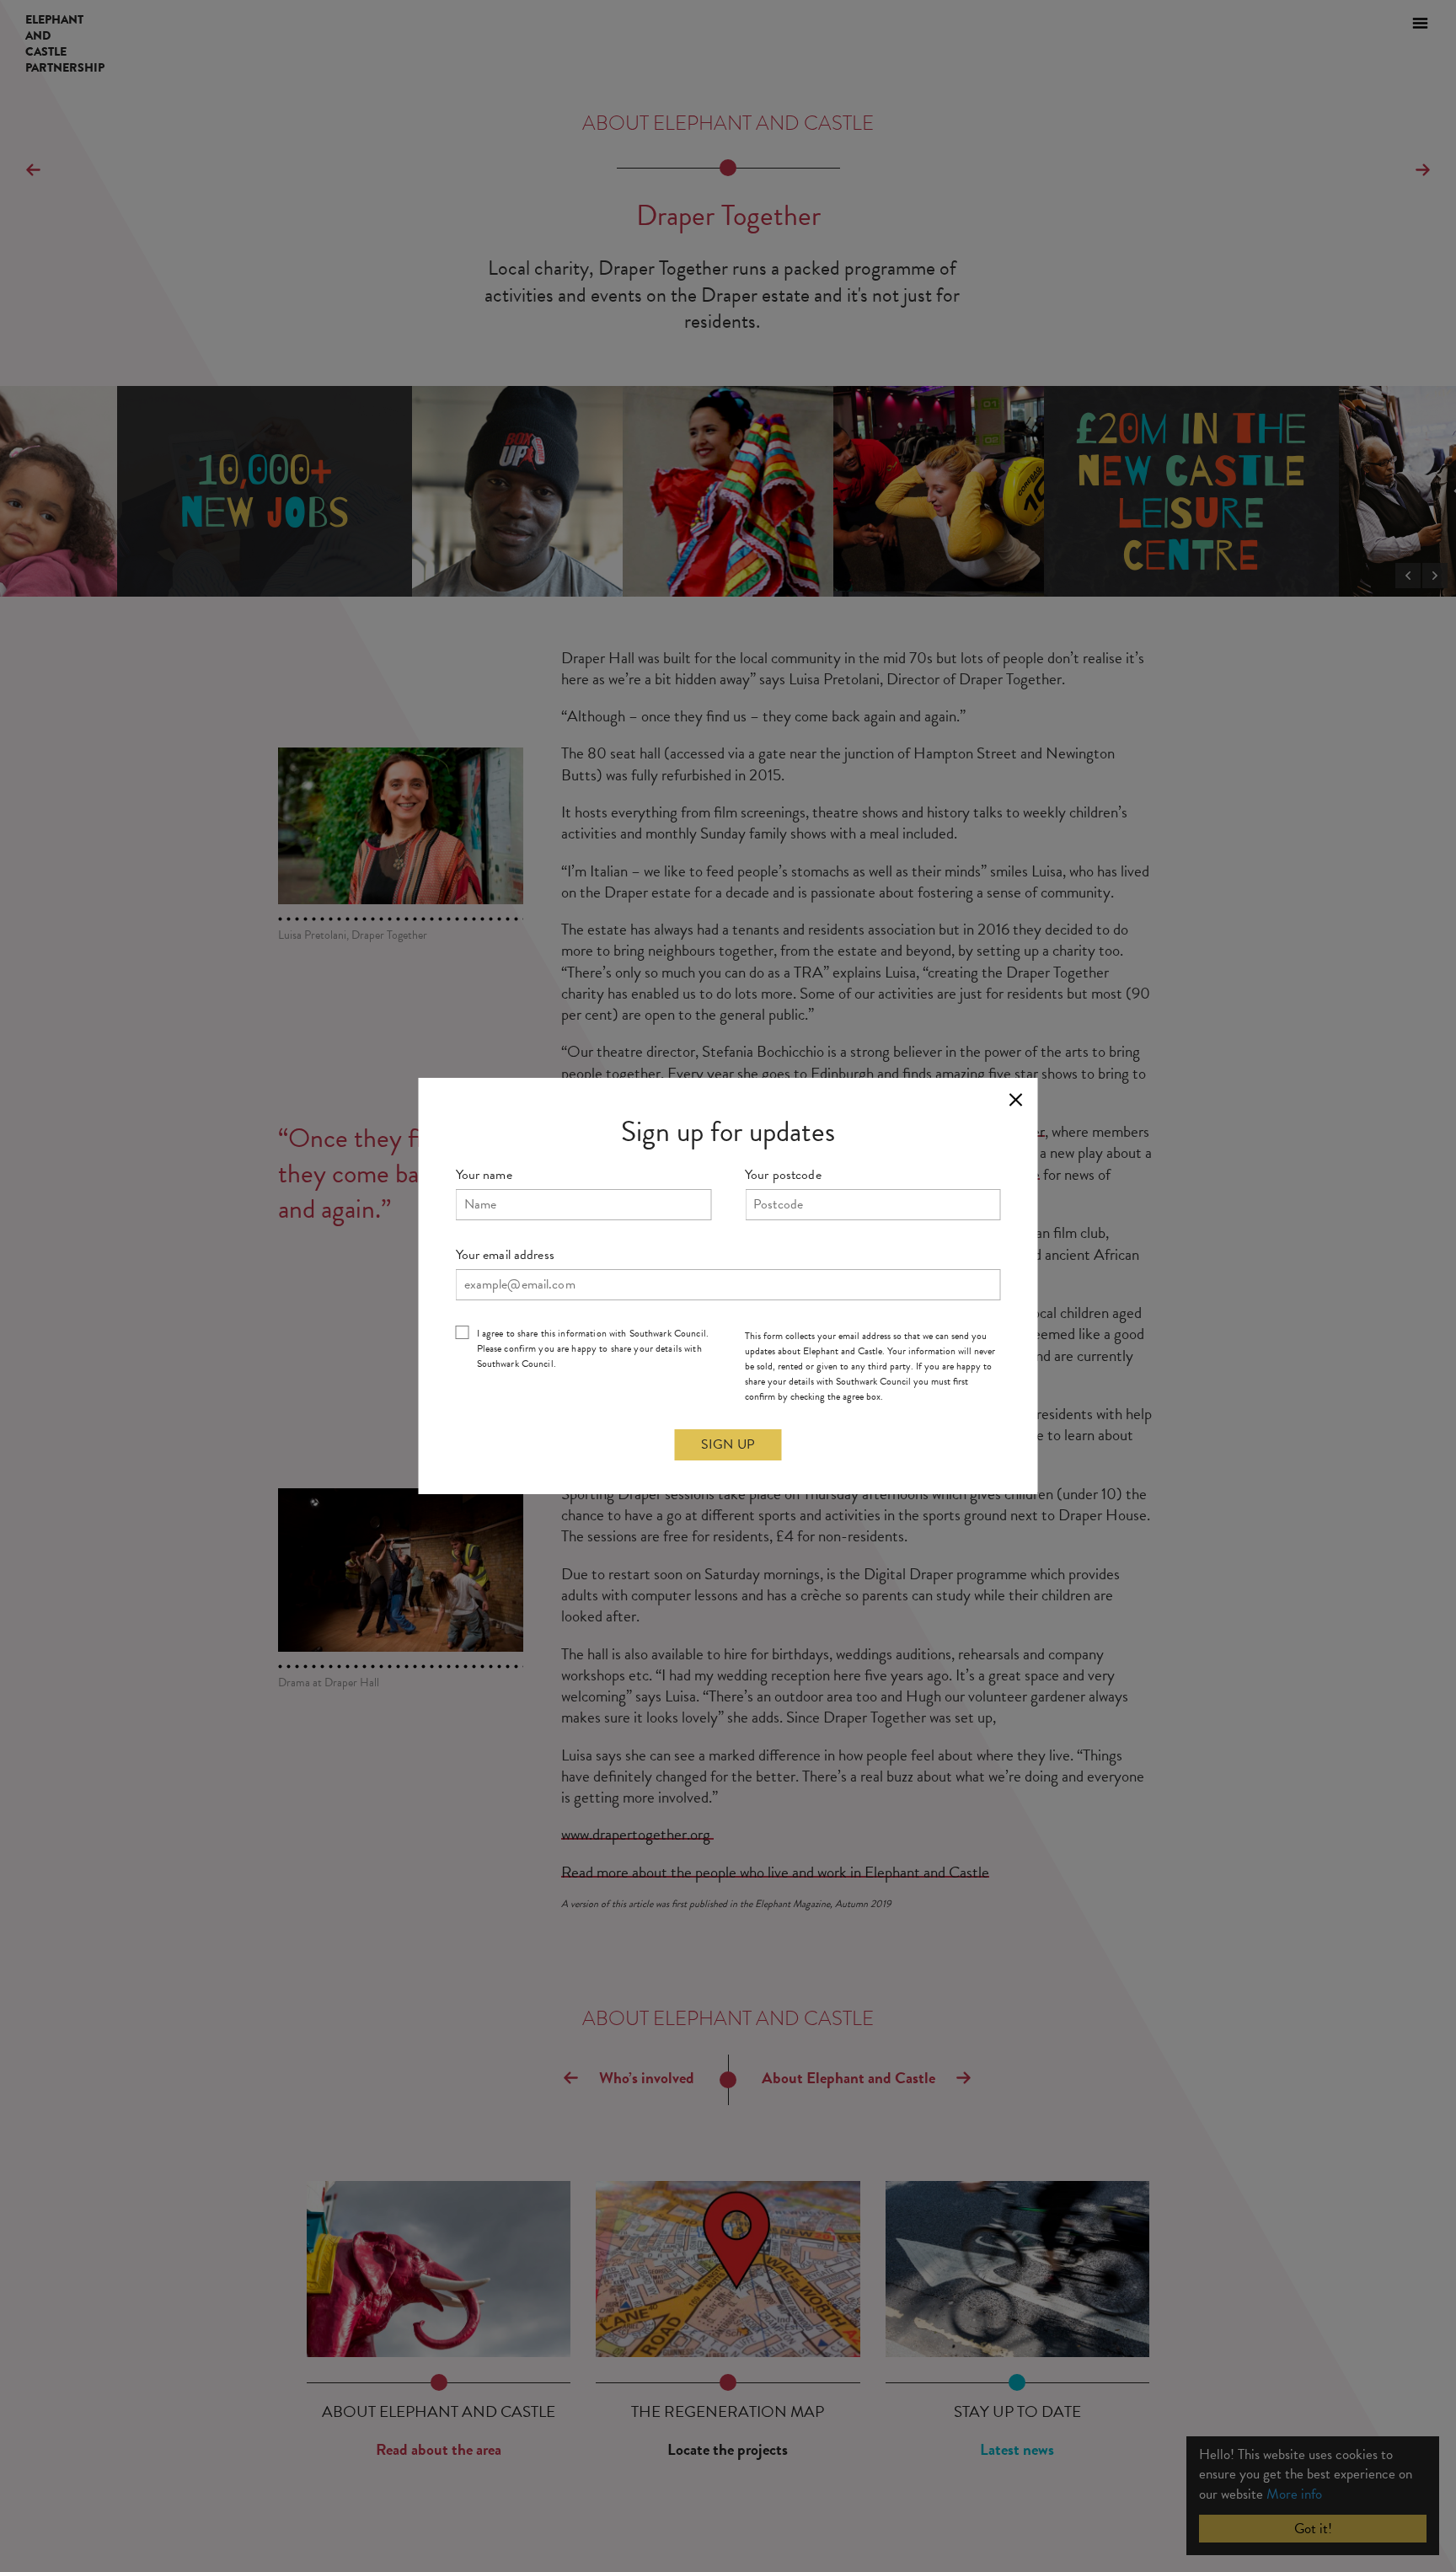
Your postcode (783, 1175)
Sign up (728, 1444)
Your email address (505, 1255)
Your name (484, 1175)
